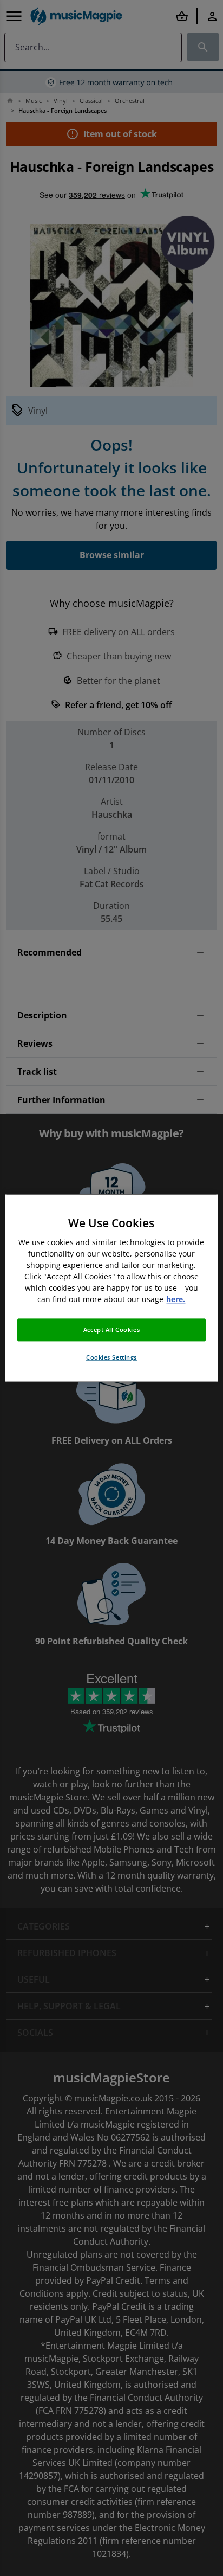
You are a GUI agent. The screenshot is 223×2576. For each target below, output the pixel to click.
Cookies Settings (111, 1358)
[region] (111, 1288)
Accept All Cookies (111, 1330)
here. (176, 1300)
